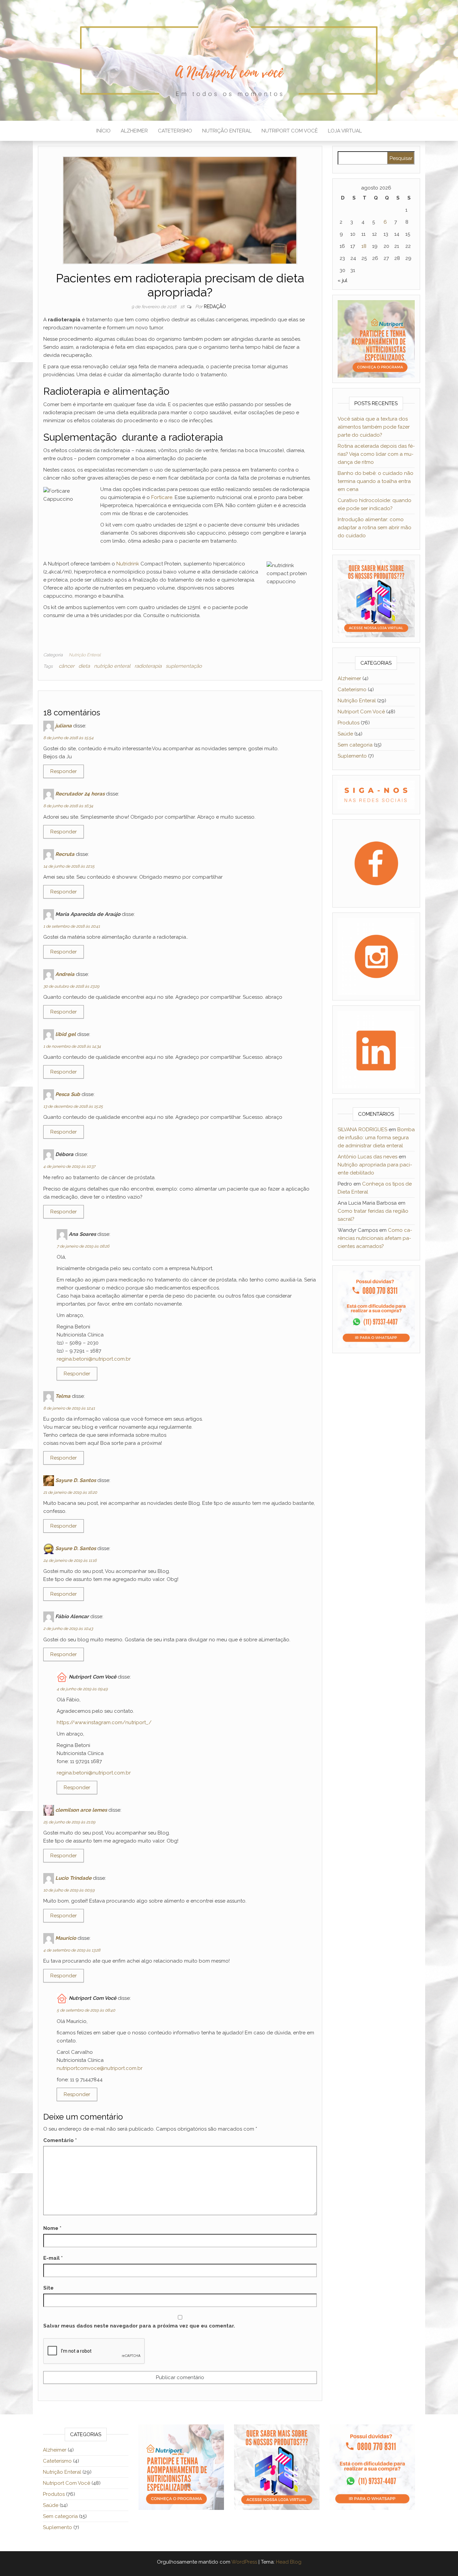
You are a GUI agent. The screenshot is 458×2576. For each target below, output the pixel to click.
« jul (342, 280)
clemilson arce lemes (81, 1810)
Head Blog (289, 2562)
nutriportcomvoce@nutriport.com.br (100, 2068)
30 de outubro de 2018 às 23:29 (71, 986)
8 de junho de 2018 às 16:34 (68, 806)
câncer (67, 666)
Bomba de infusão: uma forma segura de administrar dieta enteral (376, 1138)
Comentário (60, 2140)
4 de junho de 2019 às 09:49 (82, 1689)
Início (103, 131)
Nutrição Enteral (227, 131)
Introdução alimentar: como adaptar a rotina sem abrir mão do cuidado (375, 528)
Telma (63, 1396)
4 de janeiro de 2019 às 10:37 (69, 1166)
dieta (84, 666)
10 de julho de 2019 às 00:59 (69, 1890)
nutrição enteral (112, 666)
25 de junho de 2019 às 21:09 (69, 1822)
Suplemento (352, 756)
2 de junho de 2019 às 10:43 (68, 1629)
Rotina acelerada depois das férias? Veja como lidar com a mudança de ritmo (376, 454)
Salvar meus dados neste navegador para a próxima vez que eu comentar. (139, 2326)
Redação (215, 307)
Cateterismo (175, 131)
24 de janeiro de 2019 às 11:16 (70, 1560)
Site (48, 2288)
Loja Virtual (345, 131)
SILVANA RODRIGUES (362, 1130)
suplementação (184, 666)
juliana (64, 726)
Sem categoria (355, 745)
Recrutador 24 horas (80, 794)
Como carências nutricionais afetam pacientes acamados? (375, 1238)
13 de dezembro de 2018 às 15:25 (73, 1106)
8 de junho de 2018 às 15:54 (68, 738)
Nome (52, 2228)
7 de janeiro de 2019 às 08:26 (83, 1246)
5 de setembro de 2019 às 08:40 (86, 2010)
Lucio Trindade (73, 1878)
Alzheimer (134, 131)
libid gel (66, 1034)
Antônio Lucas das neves (367, 1157)
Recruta (65, 854)
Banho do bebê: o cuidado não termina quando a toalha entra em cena (376, 481)
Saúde (345, 734)
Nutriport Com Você (290, 131)
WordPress (244, 2562)
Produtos (349, 723)
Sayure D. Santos (76, 1480)
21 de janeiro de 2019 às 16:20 (70, 1492)
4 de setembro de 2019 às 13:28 (72, 1950)
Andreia (65, 974)
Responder (64, 771)
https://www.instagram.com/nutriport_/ (104, 1722)
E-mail (53, 2258)
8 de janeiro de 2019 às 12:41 (69, 1408)
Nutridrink (128, 564)
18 (183, 307)
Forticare (162, 497)
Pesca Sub (68, 1094)
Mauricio (66, 1938)
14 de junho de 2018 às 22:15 (69, 866)
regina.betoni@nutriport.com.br (94, 1359)
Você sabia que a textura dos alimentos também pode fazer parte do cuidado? (374, 427)
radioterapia (148, 666)
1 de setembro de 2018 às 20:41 (72, 926)
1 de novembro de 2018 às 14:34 (72, 1046)
